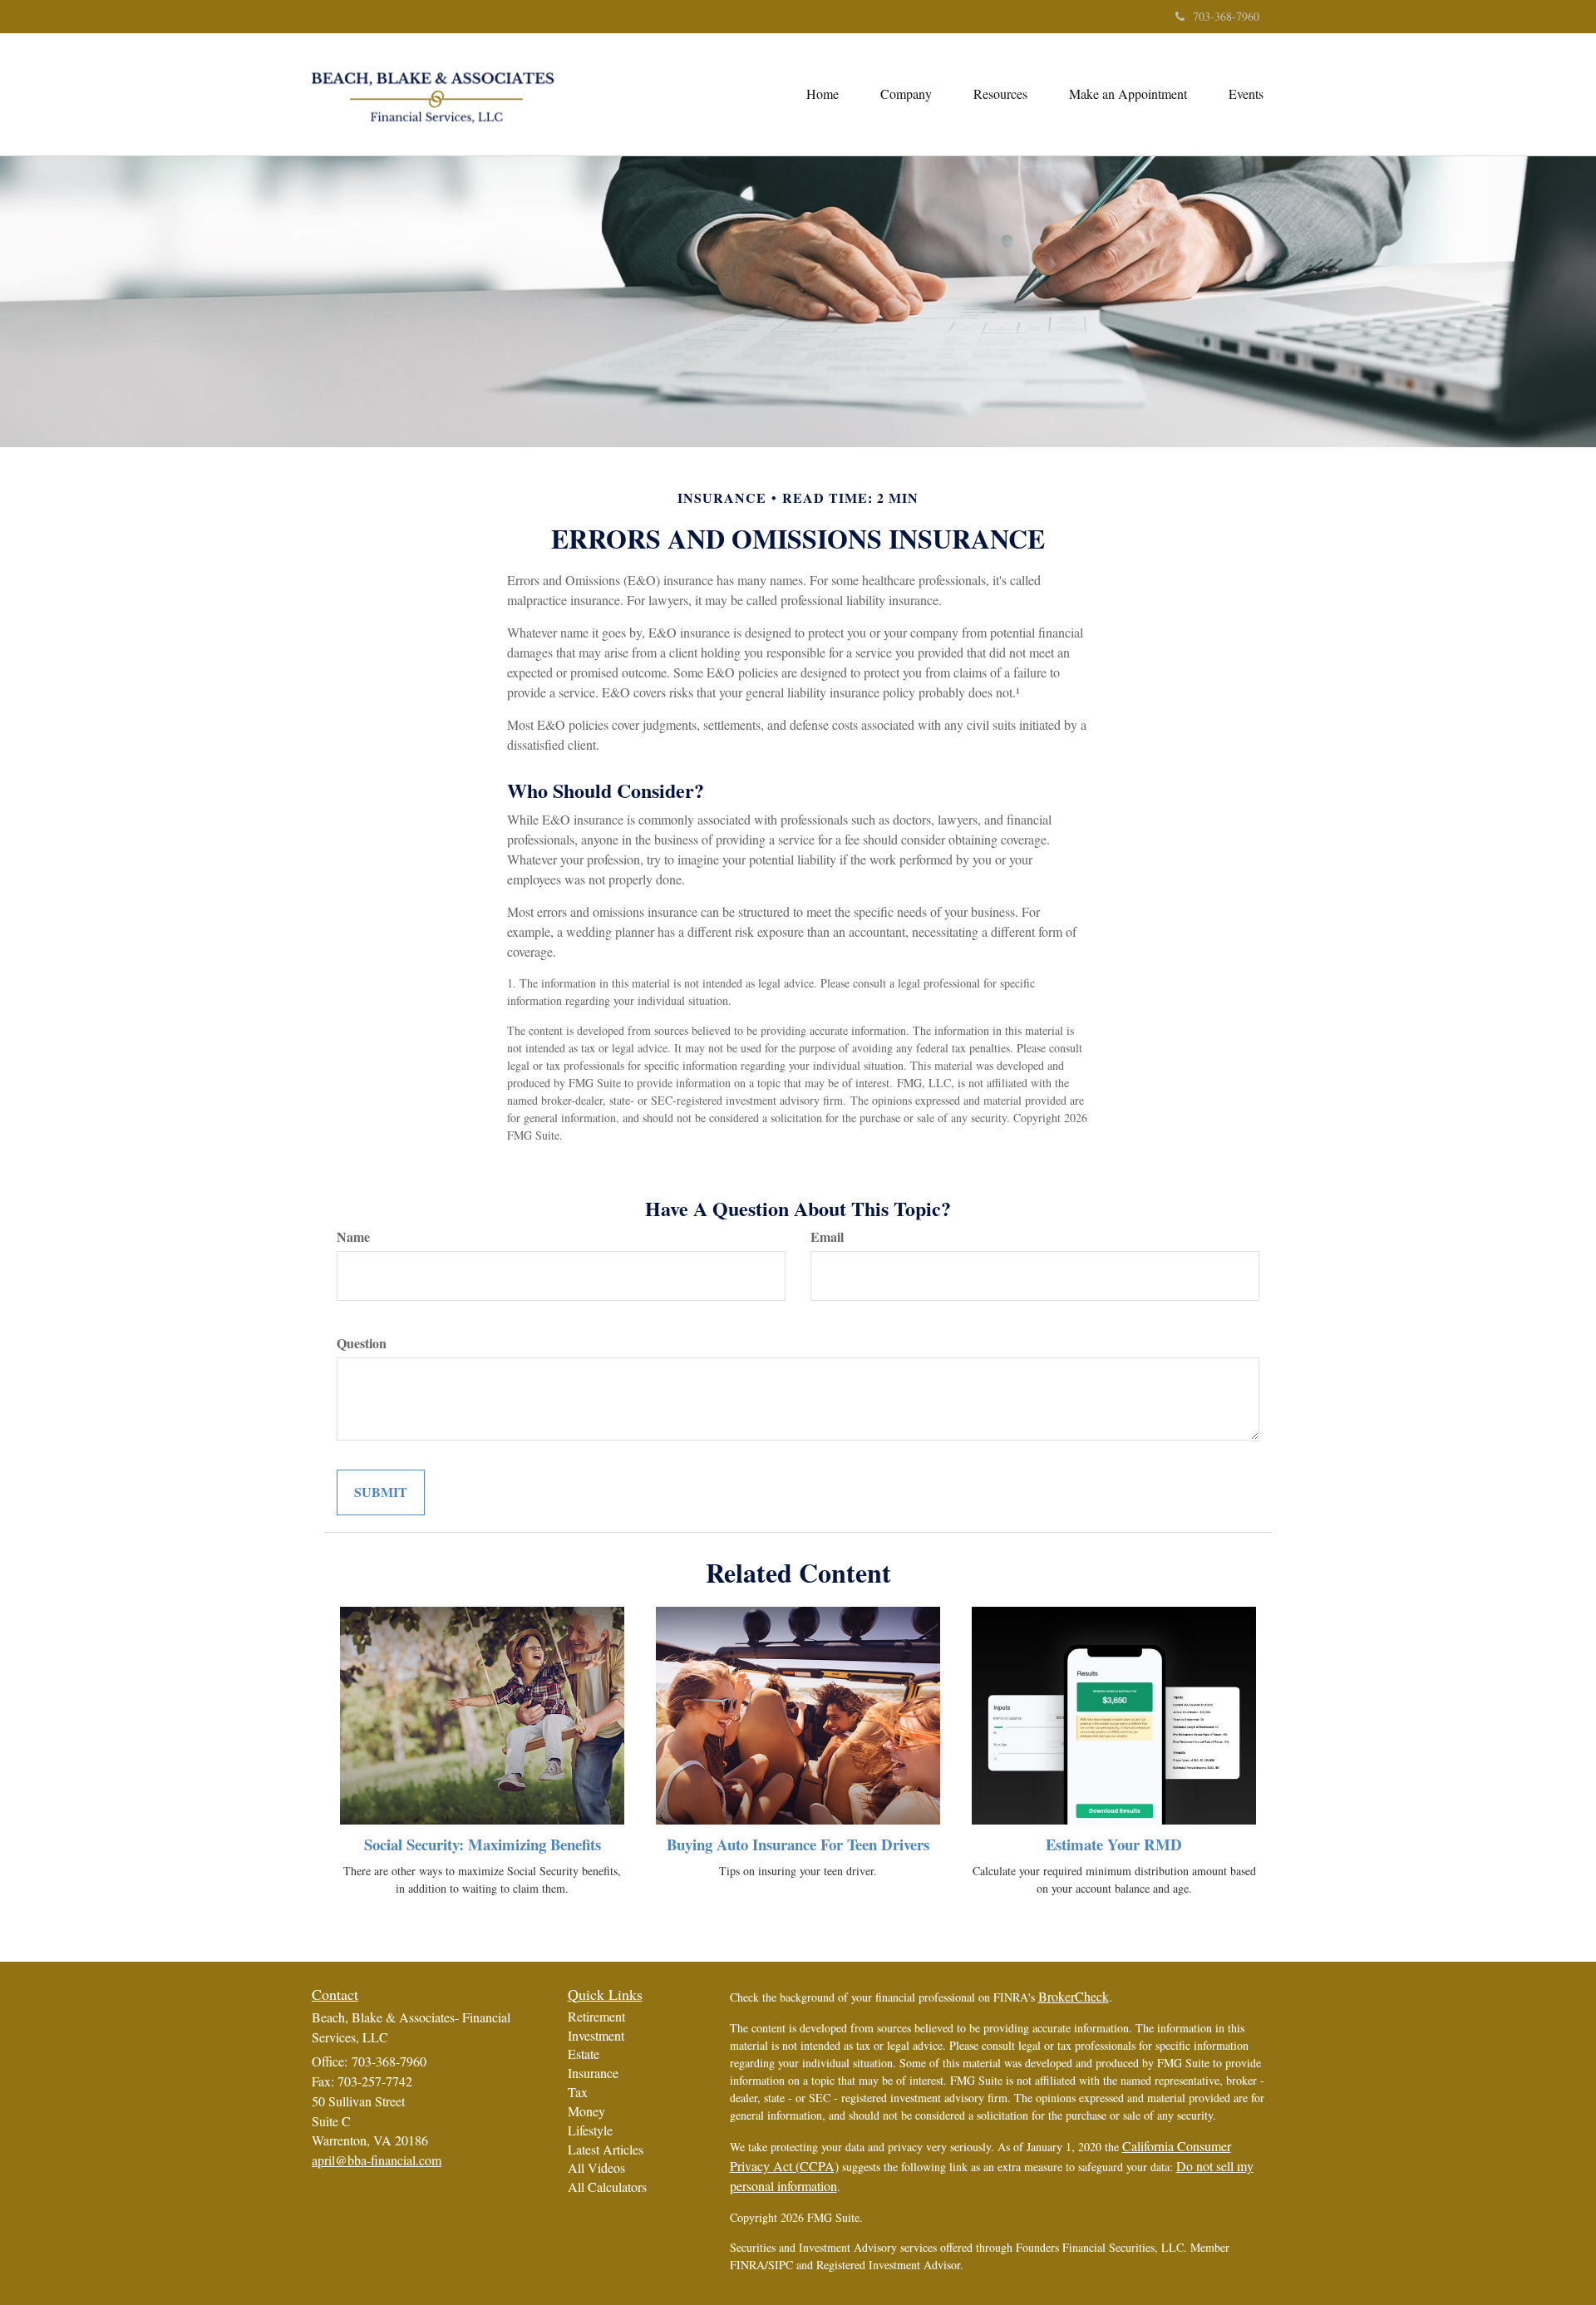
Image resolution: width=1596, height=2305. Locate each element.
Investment (596, 2035)
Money (586, 2111)
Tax (578, 2092)
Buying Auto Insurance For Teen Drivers (798, 1844)
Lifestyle (590, 2130)
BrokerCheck (1074, 1996)
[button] (906, 94)
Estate (584, 2054)
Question (362, 1343)
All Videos (596, 2167)
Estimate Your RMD (1114, 1844)
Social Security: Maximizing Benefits (483, 1844)
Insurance (593, 2073)
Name (353, 1237)
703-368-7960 (1226, 16)
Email (827, 1237)
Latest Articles (606, 2149)
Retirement (596, 2016)
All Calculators (607, 2187)
